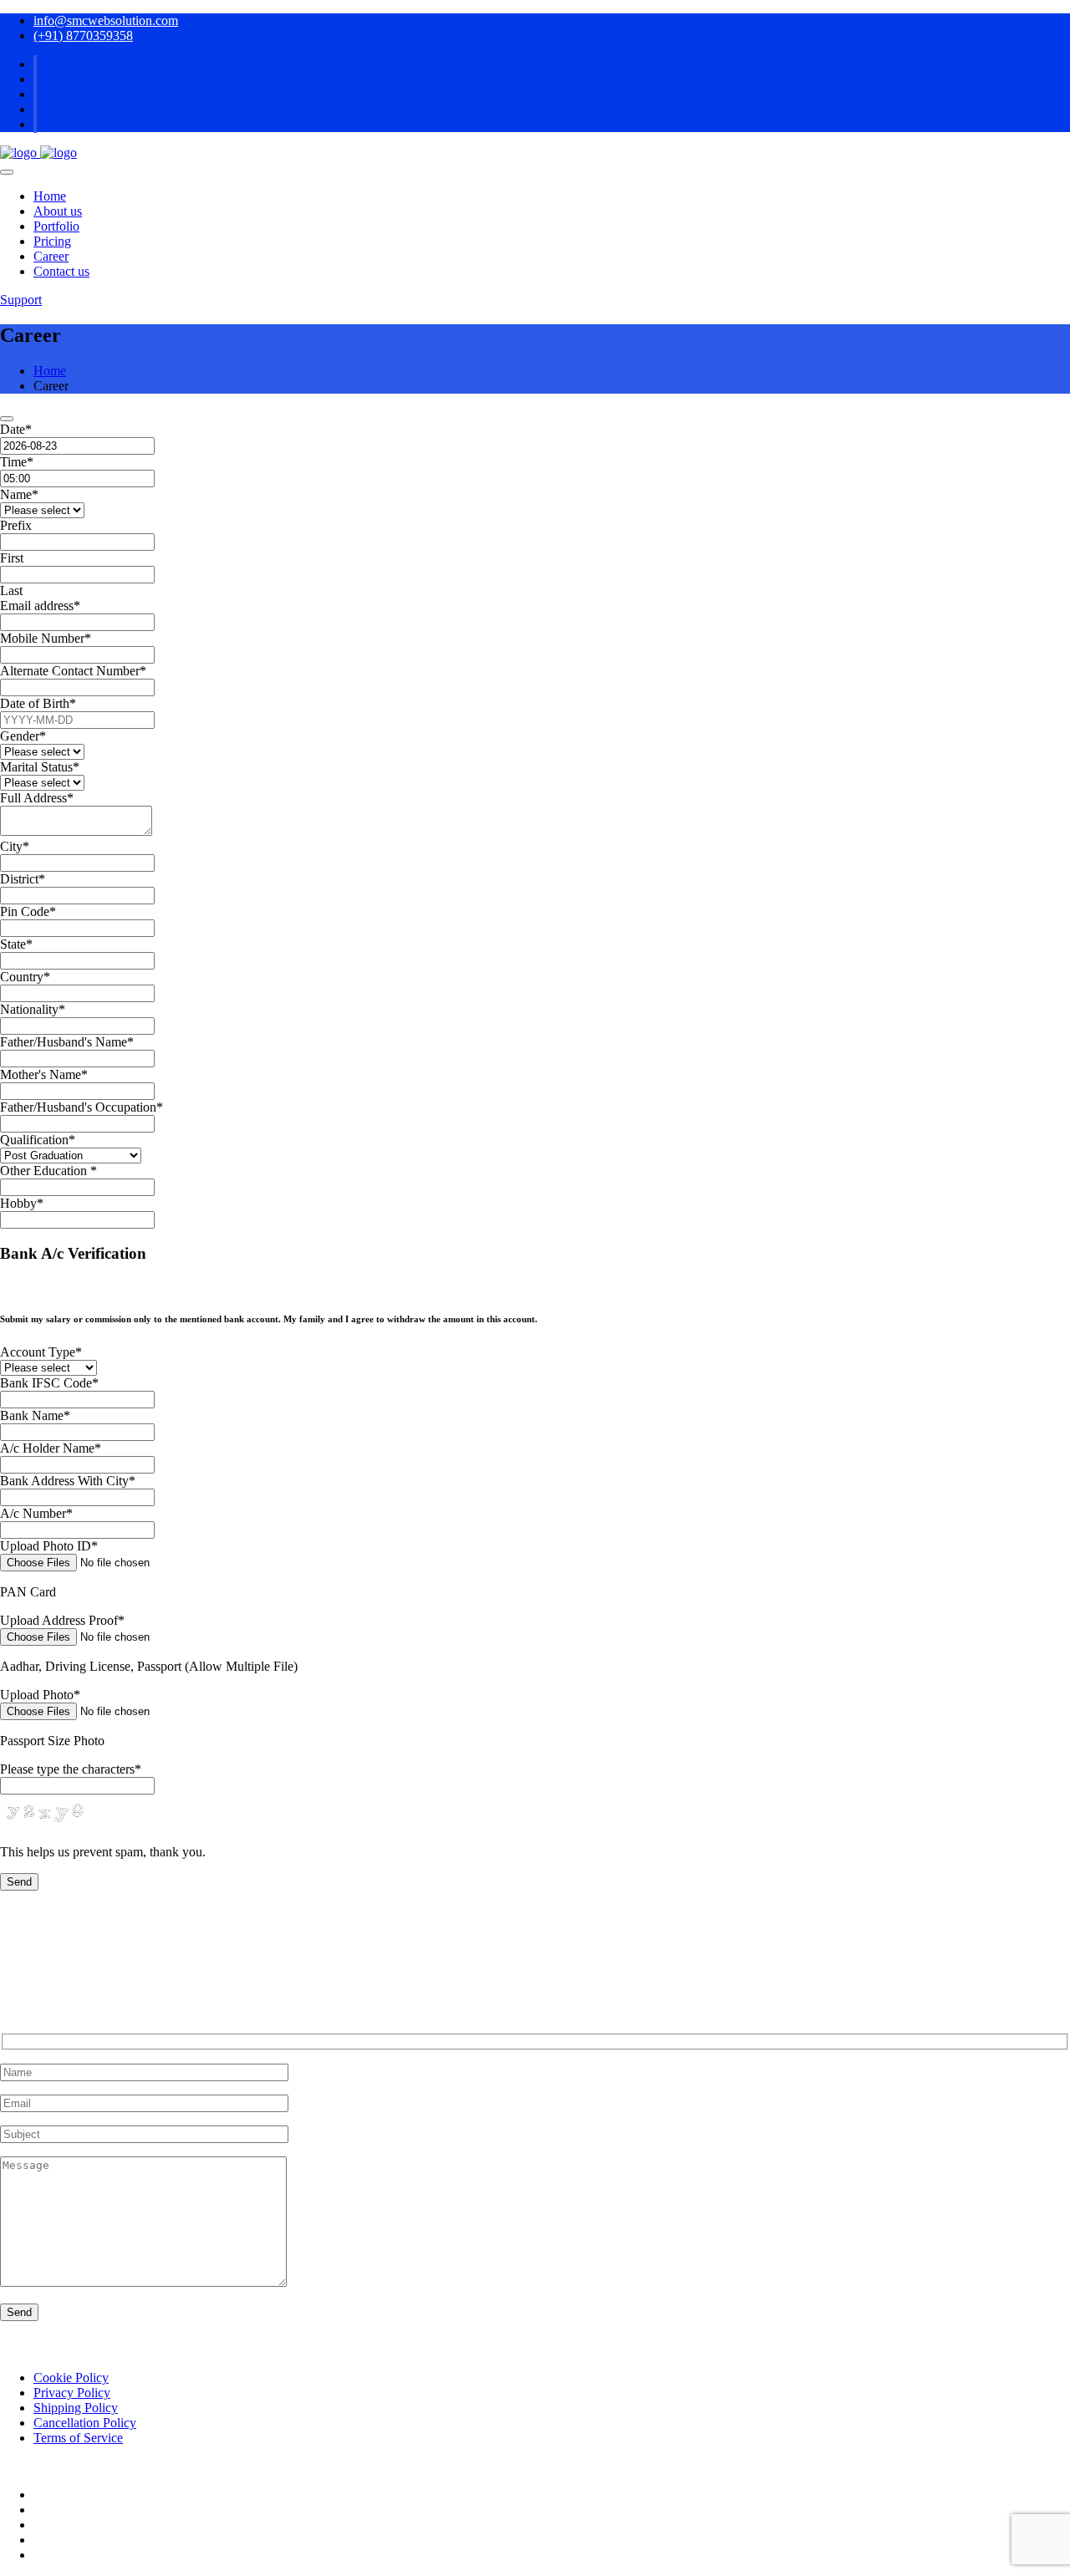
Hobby (22, 1203)
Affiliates (58, 2510)
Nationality (33, 1009)
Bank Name (35, 1415)
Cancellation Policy (85, 2423)
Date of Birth (38, 703)
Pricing (52, 241)
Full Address (37, 798)
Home (50, 196)
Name (19, 494)
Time (17, 462)
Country (25, 977)
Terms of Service (78, 2438)
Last (11, 591)
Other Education (48, 1171)
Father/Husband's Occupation (82, 1107)
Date (16, 429)
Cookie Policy (71, 2377)
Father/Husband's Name (67, 1042)
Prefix (16, 525)
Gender (23, 736)
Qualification (38, 1140)
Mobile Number (46, 638)
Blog (46, 2495)
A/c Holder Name (51, 1448)
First (12, 558)
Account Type (41, 1352)
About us (58, 211)
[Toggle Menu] (7, 172)
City (15, 846)
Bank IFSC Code (49, 1383)
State (16, 944)
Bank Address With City (68, 1481)
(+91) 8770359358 (83, 36)
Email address (40, 606)
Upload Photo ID (49, 1546)
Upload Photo (40, 1695)
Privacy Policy (72, 2393)
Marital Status (40, 767)
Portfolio (56, 226)
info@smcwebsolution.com (106, 20)
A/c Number (36, 1513)
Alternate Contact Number (73, 671)
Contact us (61, 271)
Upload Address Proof (62, 1620)
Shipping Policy (76, 2408)
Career (51, 256)
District (23, 879)
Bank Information (80, 2555)
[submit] (7, 419)
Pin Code (28, 911)
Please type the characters (71, 1769)
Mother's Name (44, 1074)
